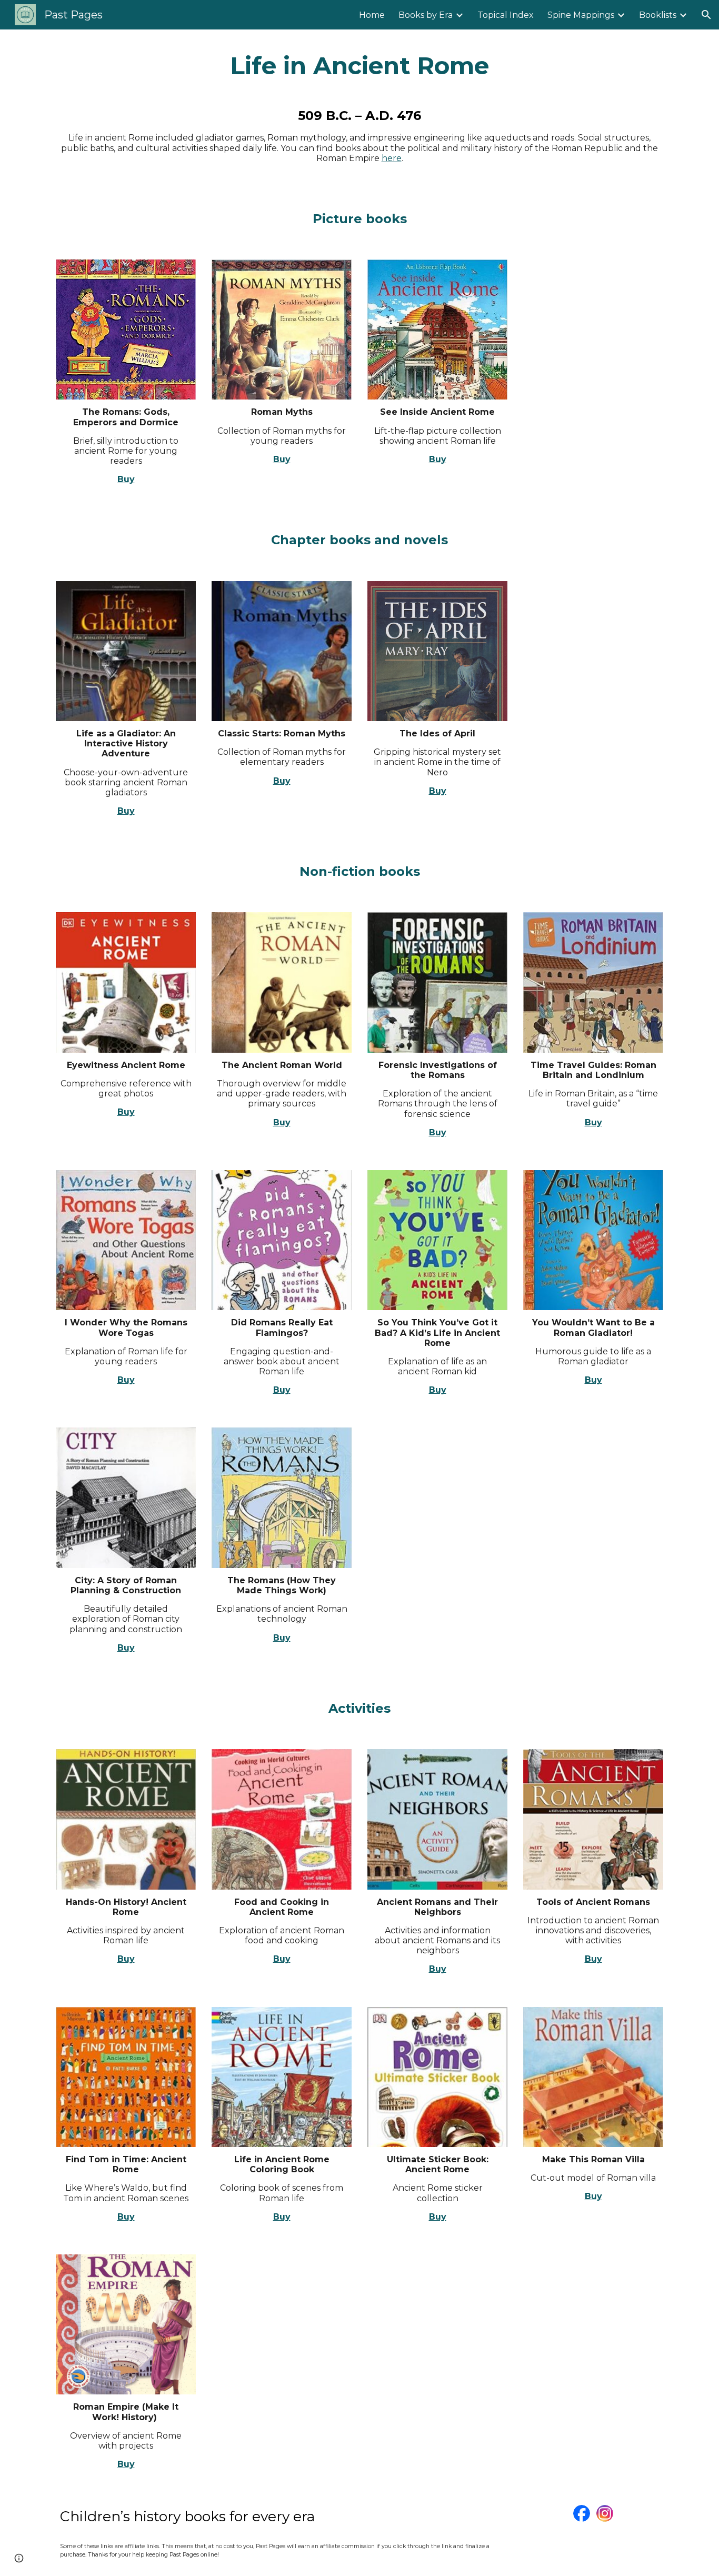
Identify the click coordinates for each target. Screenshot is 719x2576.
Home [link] (372, 15)
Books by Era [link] (426, 15)
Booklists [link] (658, 15)
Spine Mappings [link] (581, 15)
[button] (706, 15)
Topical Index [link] (506, 15)
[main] (359, 66)
